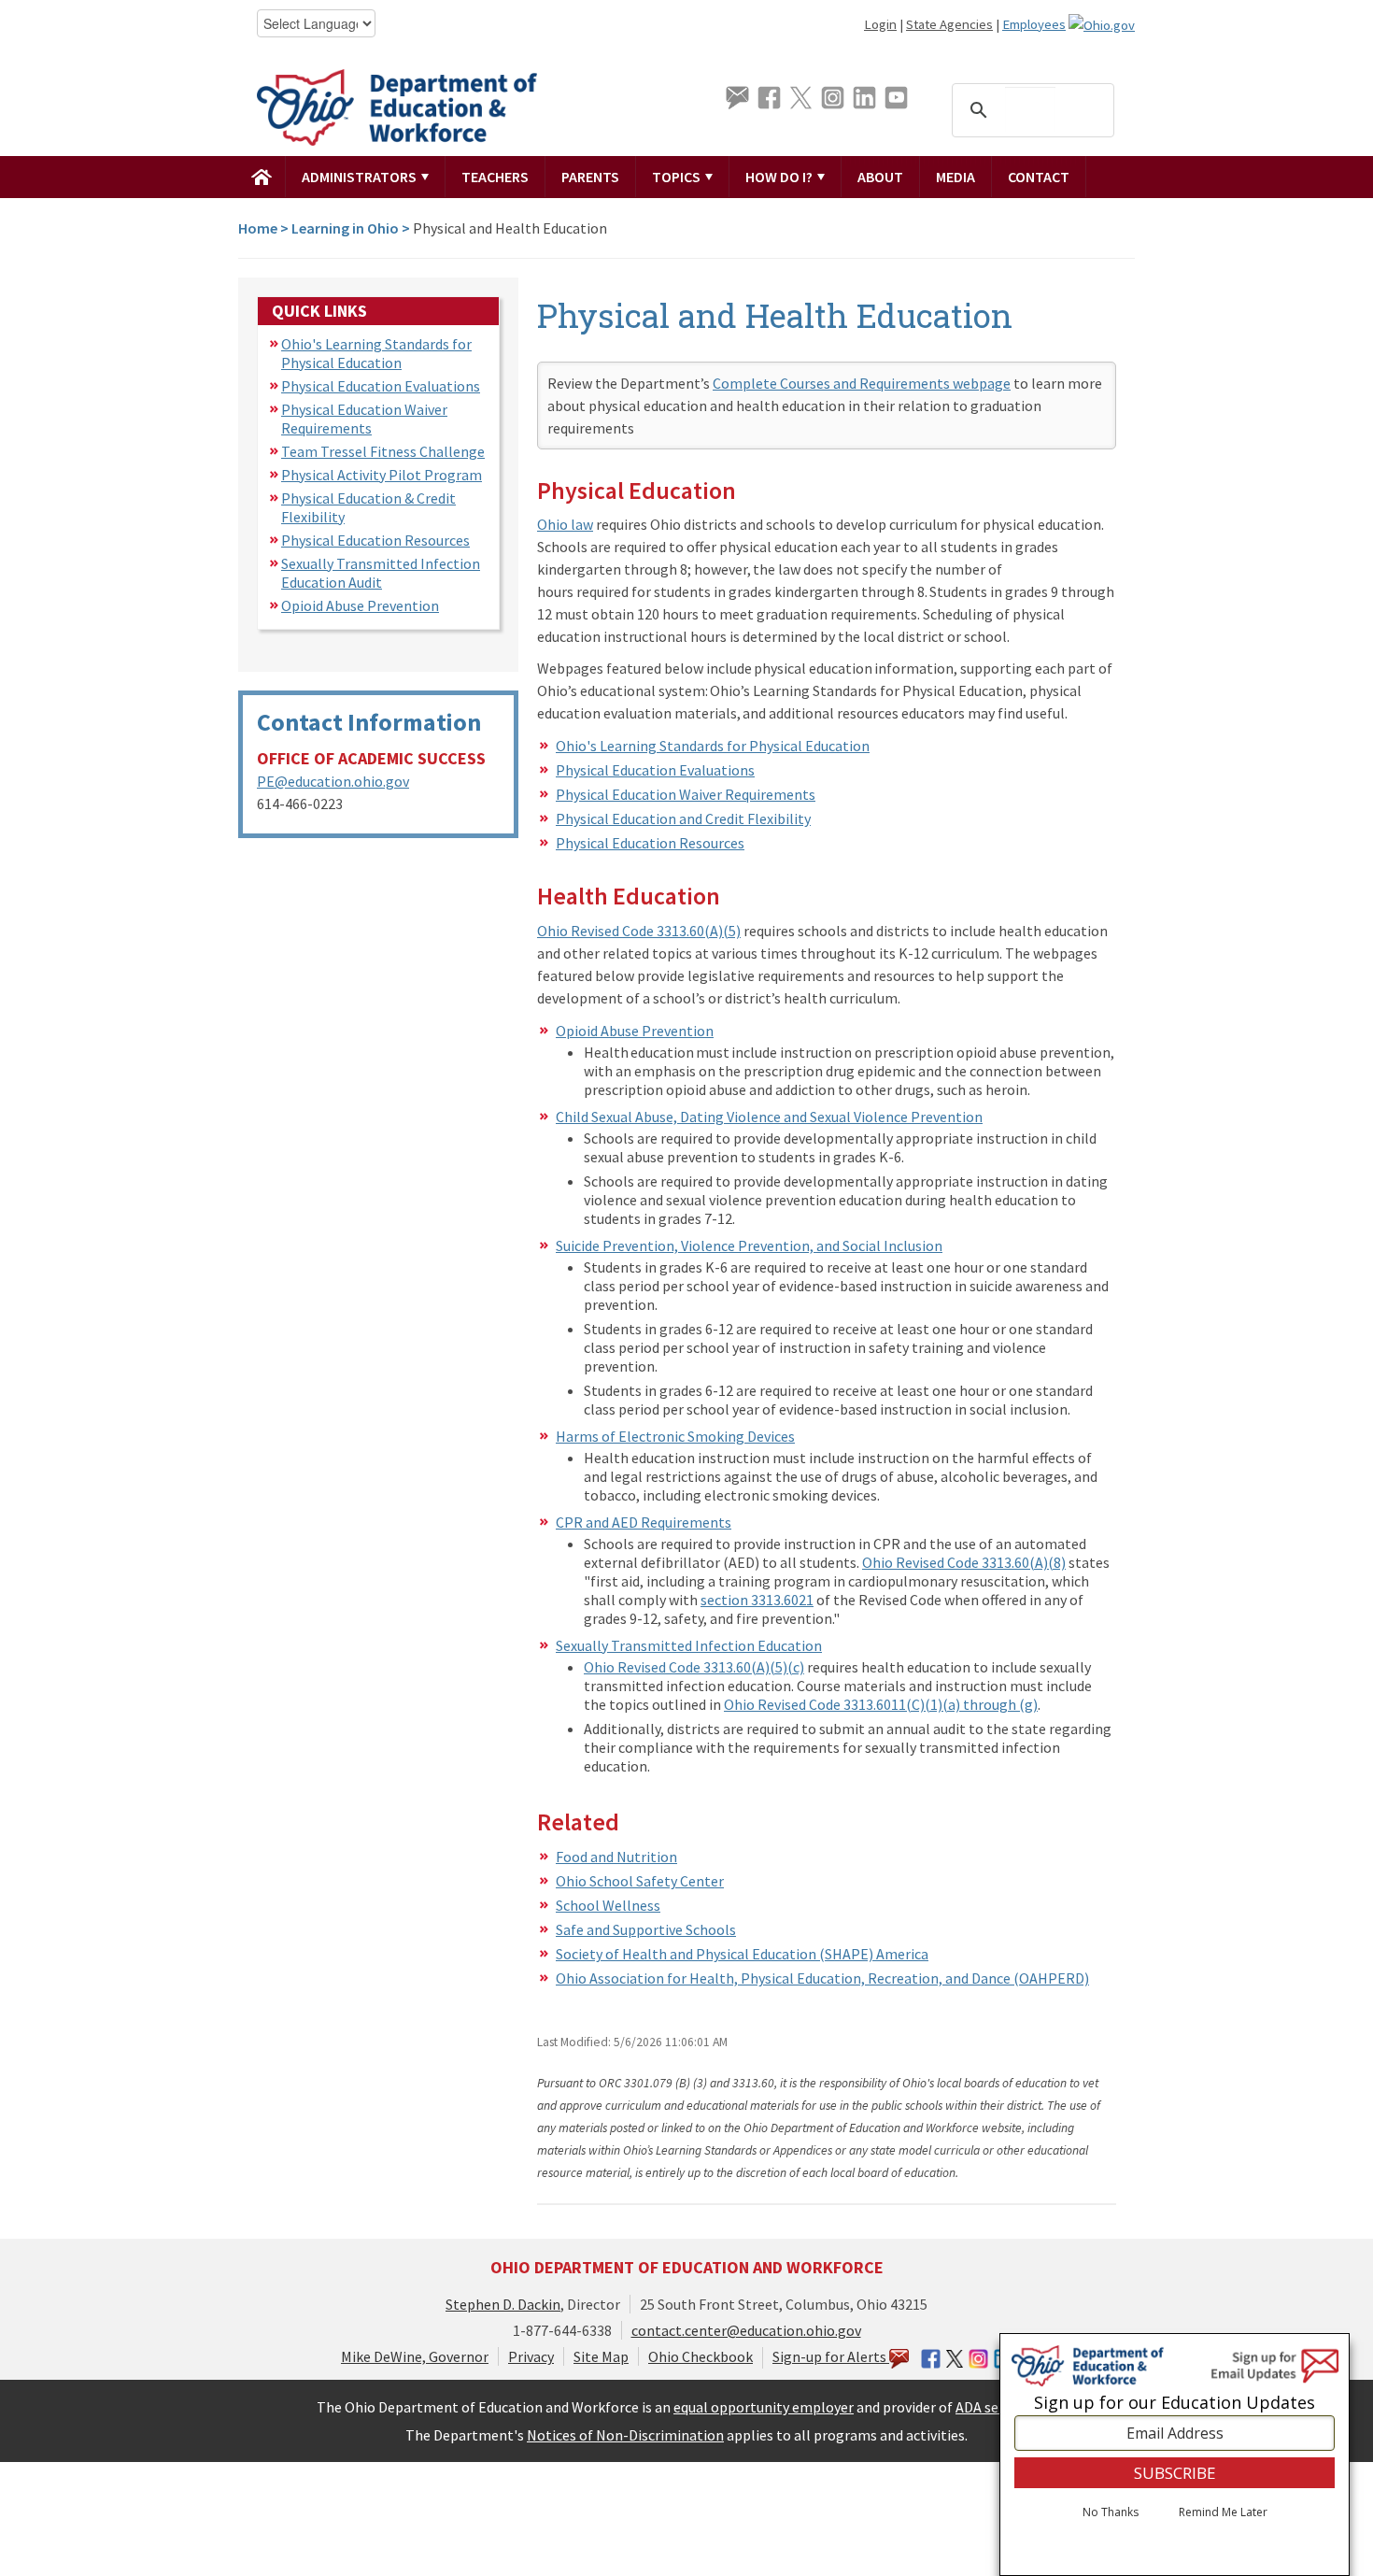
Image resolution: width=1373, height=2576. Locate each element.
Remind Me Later (1223, 2513)
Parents (590, 177)
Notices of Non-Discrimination (625, 2435)
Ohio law (565, 524)
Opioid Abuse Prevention (360, 605)
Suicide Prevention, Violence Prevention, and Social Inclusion (749, 1245)
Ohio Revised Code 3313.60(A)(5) (639, 931)
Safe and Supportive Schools (646, 1929)
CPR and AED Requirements (644, 1522)
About (880, 177)
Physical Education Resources (375, 540)
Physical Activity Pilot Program (382, 475)
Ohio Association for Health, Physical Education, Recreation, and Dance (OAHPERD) (822, 1978)
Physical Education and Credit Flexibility (683, 818)
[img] (262, 177)
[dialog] (1175, 2455)
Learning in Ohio (345, 228)
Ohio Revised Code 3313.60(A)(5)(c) (694, 1667)
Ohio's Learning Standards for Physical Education (376, 353)
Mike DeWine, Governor (415, 2356)
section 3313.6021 (757, 1600)
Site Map (601, 2356)
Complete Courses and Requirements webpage (862, 383)
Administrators (361, 177)
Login (880, 24)
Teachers (495, 177)
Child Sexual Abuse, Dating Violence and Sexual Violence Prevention (769, 1117)
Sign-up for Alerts (831, 2356)
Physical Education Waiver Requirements (364, 419)
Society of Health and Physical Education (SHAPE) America (742, 1954)
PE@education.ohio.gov (333, 781)
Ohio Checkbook (701, 2356)
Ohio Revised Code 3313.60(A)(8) (964, 1562)
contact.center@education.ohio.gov (746, 2330)
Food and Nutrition (616, 1857)
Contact (1039, 177)
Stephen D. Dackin (503, 2304)
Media (955, 177)
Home (258, 228)
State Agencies (949, 24)
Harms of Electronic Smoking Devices (675, 1436)
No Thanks (1111, 2513)
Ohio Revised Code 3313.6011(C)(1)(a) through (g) (881, 1704)
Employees (1034, 24)
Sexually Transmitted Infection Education (689, 1645)
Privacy (531, 2356)
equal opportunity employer (764, 2407)
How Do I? (780, 177)
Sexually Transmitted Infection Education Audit (381, 573)
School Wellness (608, 1905)
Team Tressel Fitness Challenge (383, 451)
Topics (678, 177)
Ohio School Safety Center (640, 1881)
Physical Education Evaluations (381, 386)
